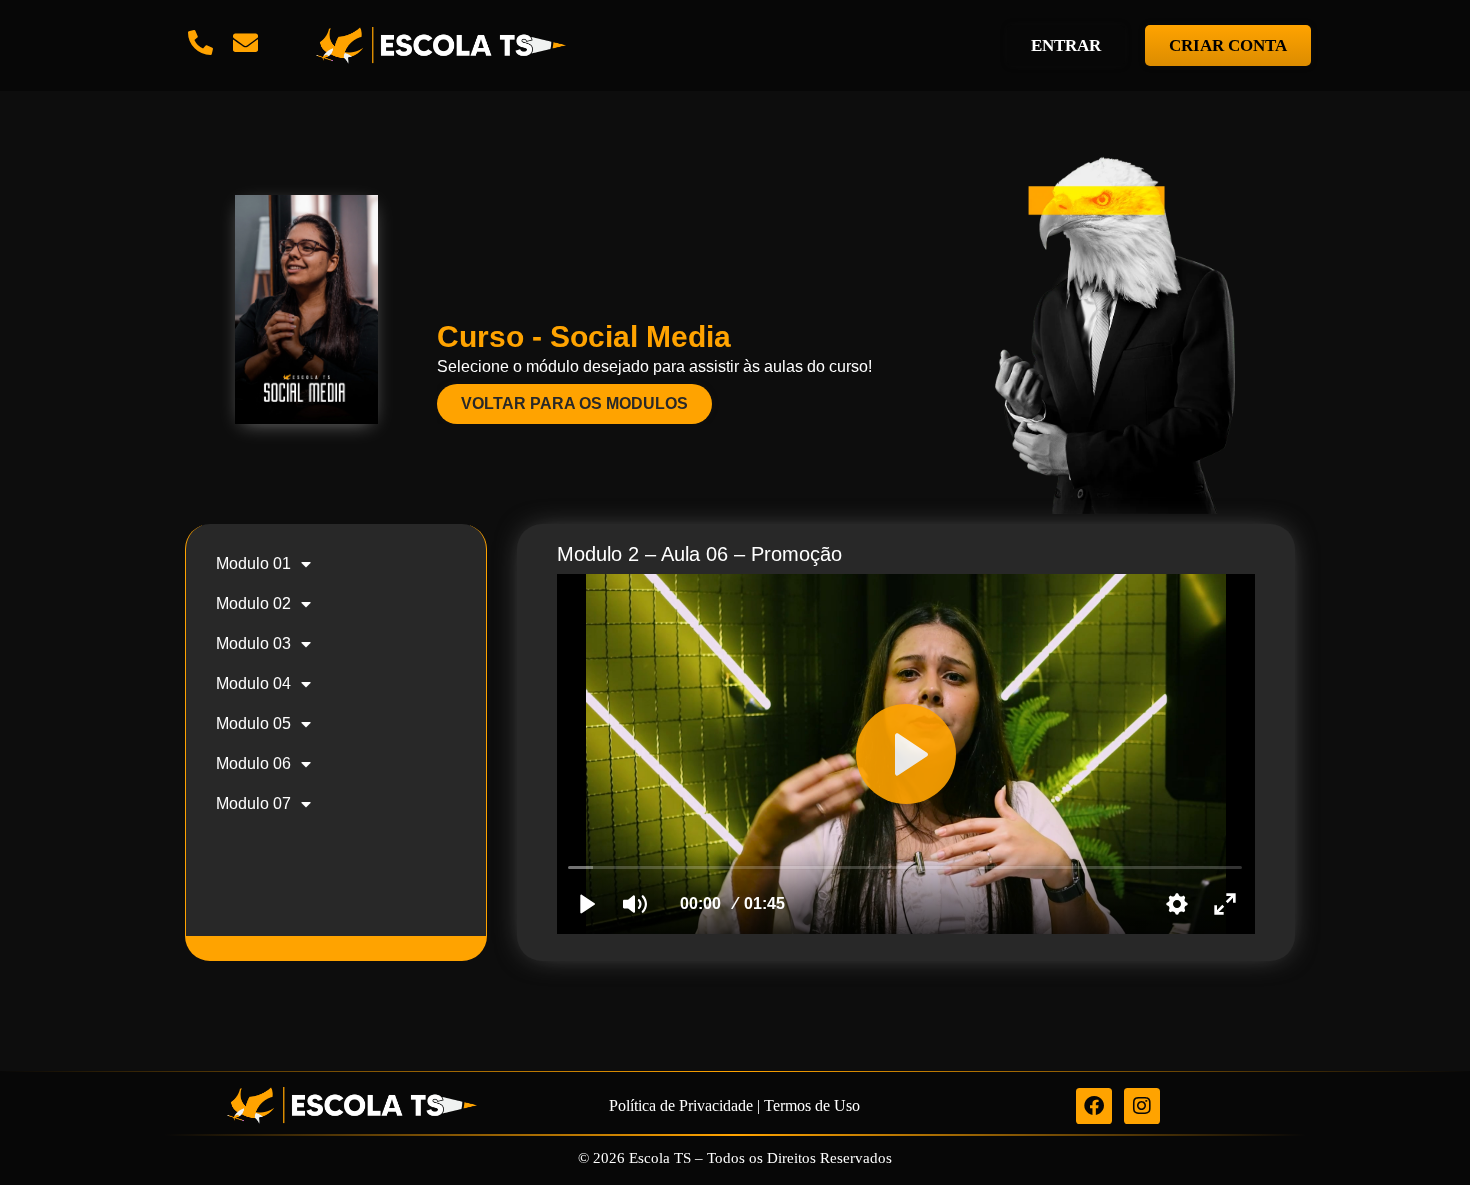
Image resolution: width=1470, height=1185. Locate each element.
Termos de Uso (812, 1105)
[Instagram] (1142, 1106)
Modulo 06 (253, 763)
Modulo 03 (253, 643)
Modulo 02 (253, 603)
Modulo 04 (253, 683)
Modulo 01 (253, 563)
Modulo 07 (253, 803)
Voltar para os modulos (574, 403)
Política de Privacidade (681, 1105)
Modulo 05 (253, 723)
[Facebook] (1094, 1106)
